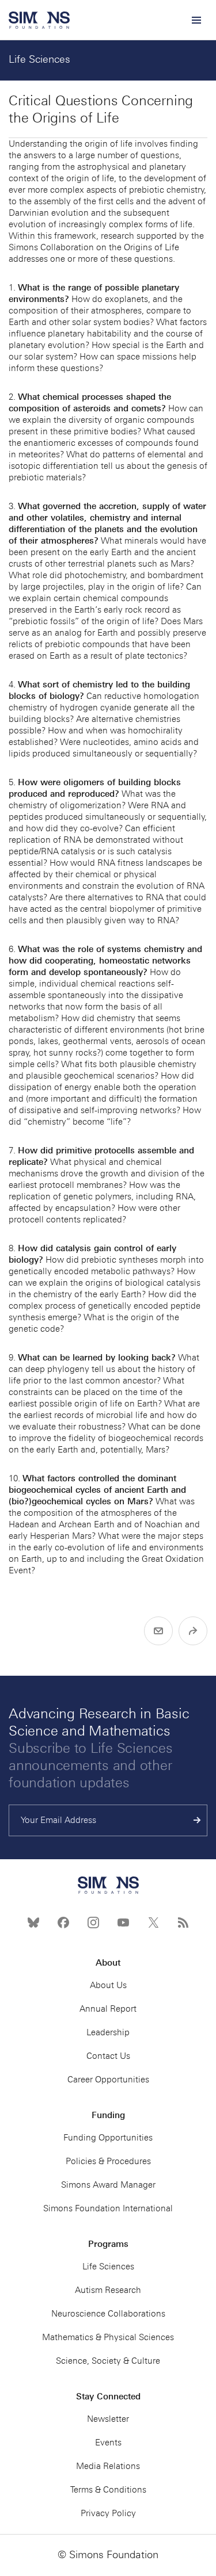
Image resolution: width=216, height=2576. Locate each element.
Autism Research (108, 2290)
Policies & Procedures (108, 2161)
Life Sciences (39, 59)
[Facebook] (63, 1923)
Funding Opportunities (108, 2138)
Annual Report (108, 2009)
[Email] (158, 1631)
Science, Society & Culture (108, 2361)
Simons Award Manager (108, 2185)
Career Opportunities (108, 2080)
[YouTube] (123, 1923)
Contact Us (108, 2056)
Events (108, 2443)
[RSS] (183, 1923)
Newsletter (108, 2419)
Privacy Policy (108, 2513)
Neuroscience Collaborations (108, 2314)
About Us (108, 1985)
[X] (153, 1923)
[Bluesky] (33, 1923)
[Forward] (193, 1631)
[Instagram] (93, 1923)
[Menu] (196, 20)
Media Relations (108, 2466)
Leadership (108, 2032)
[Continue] (197, 1820)
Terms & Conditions (108, 2490)
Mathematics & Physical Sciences (108, 2337)
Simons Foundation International (108, 2208)
